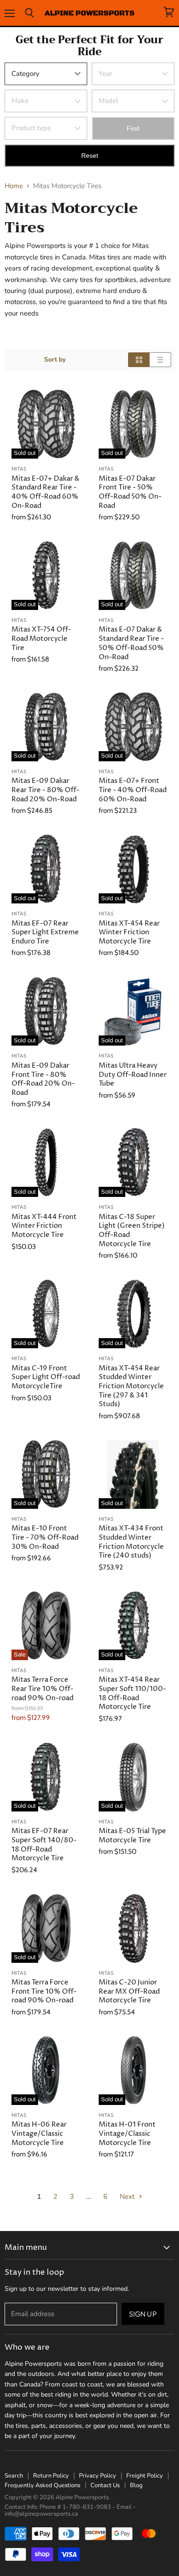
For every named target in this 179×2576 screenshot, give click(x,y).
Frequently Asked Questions (42, 2485)
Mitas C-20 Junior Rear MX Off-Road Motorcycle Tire (129, 1991)
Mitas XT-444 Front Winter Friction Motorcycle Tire (44, 1226)
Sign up (143, 2314)
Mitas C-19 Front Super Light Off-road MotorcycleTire (46, 1377)
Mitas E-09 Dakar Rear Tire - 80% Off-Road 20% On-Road (45, 790)
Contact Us (105, 2485)
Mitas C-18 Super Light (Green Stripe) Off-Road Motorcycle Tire (132, 1230)
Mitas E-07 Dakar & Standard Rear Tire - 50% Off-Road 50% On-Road (131, 643)
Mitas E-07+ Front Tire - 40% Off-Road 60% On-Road (133, 790)
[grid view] (139, 360)
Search (14, 2476)
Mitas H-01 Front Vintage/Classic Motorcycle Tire (127, 2133)
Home (14, 186)
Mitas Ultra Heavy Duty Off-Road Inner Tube (133, 1075)
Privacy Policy (98, 2476)
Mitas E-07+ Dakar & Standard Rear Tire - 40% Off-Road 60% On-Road (45, 492)
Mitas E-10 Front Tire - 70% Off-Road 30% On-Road (45, 1537)
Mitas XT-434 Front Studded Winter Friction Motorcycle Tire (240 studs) (131, 1542)
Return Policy (51, 2476)
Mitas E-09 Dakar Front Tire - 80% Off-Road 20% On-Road (43, 1079)
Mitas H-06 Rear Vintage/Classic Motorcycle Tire (39, 2133)
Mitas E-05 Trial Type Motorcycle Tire (132, 1836)
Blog (136, 2485)
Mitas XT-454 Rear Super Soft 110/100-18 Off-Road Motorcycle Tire (132, 1693)
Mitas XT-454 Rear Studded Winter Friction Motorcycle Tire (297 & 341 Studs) (131, 1386)
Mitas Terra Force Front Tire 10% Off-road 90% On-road (44, 1991)
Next (128, 2196)
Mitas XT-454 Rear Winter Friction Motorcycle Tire (129, 932)
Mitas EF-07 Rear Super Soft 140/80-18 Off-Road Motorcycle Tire (44, 1845)
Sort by (55, 360)
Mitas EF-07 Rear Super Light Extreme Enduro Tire (45, 932)
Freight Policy (145, 2476)
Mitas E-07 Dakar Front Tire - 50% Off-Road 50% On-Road (130, 492)
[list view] (160, 360)
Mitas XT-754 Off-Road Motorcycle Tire (41, 638)
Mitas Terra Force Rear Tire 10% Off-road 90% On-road (42, 1689)
